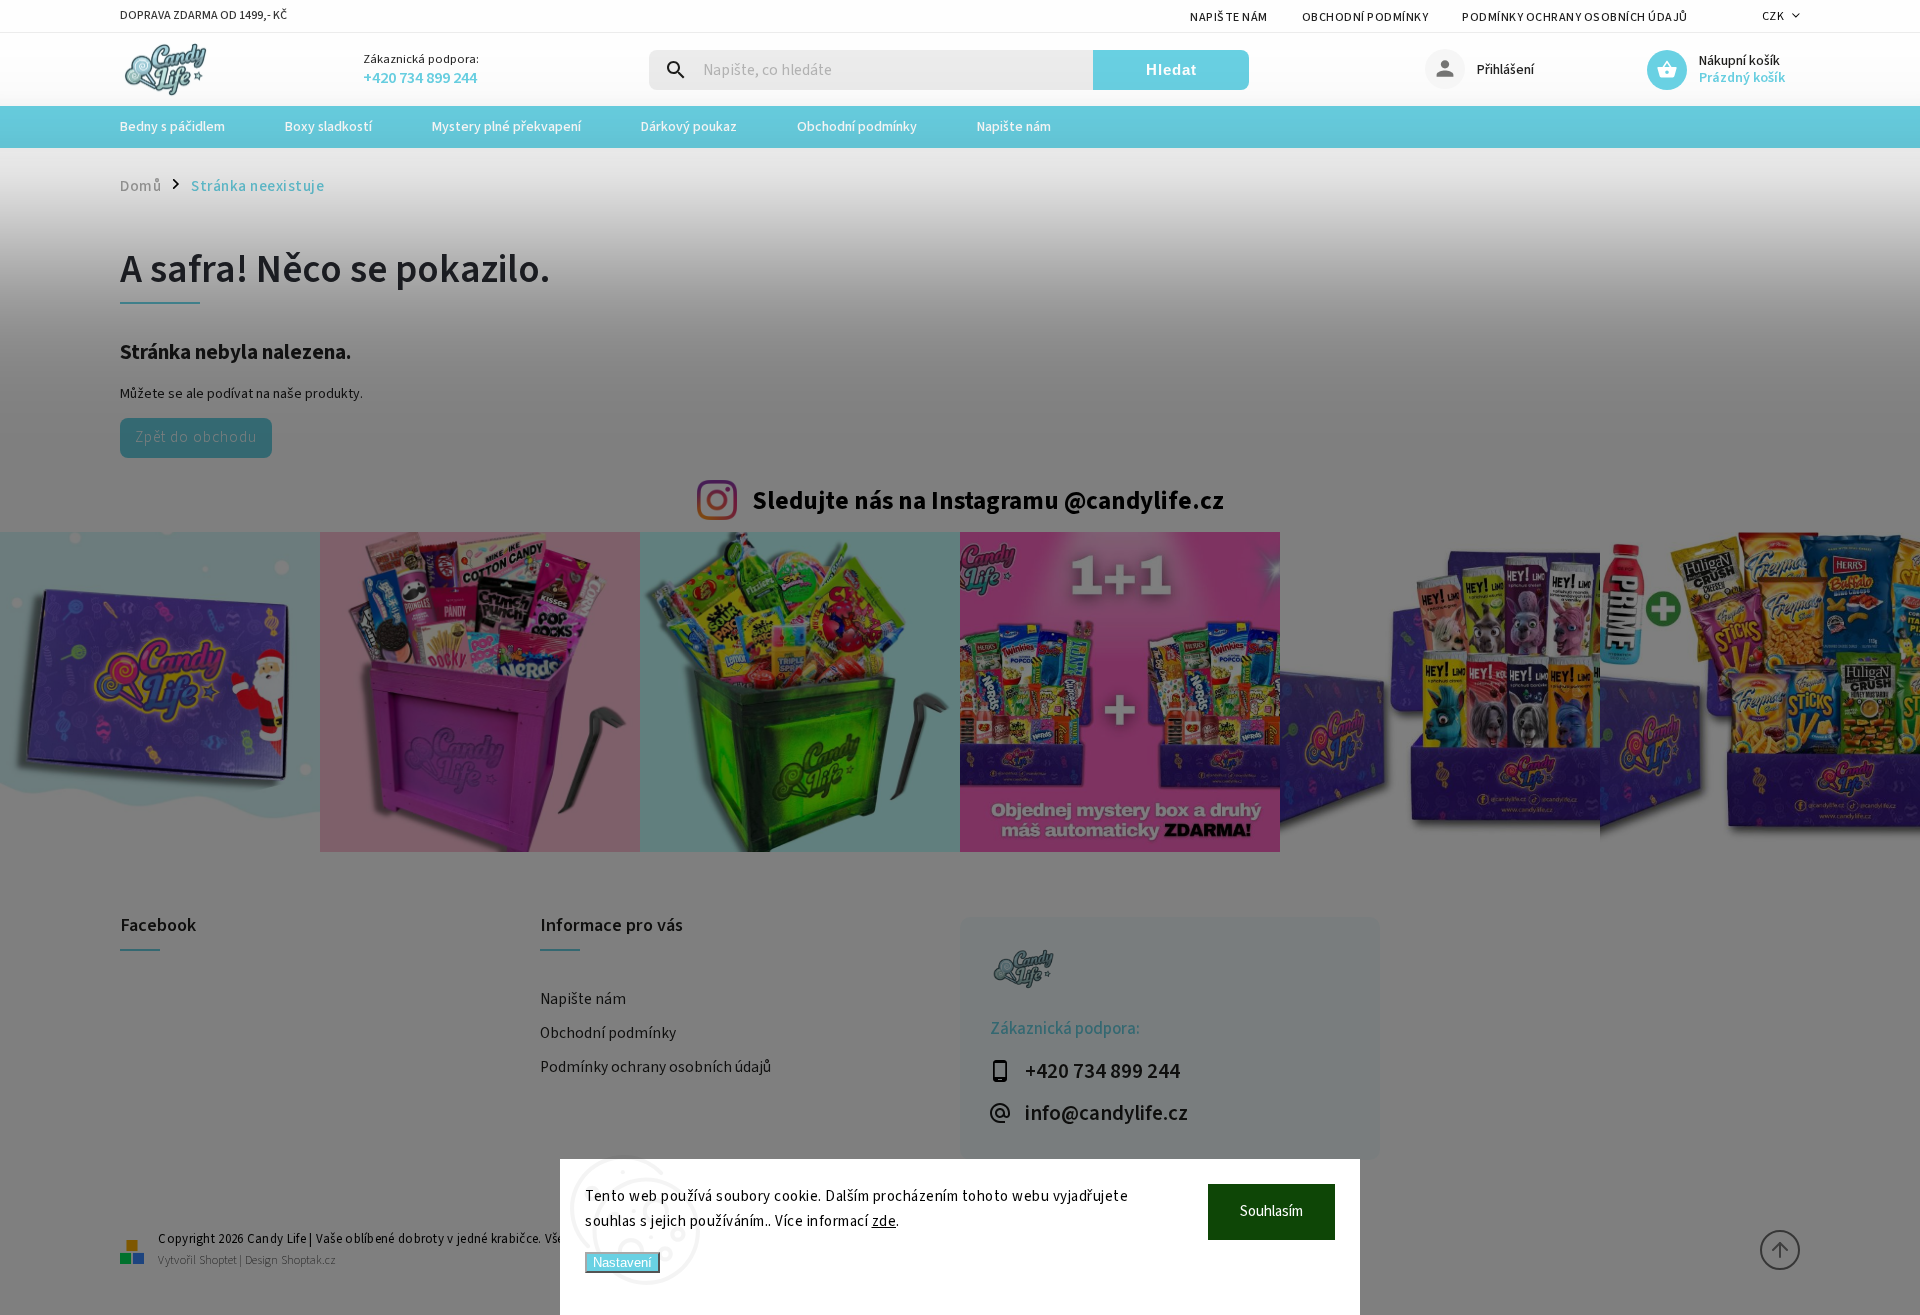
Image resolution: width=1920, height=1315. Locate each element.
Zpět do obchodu (196, 437)
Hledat (1171, 69)
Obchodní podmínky (1365, 17)
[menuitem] (187, 127)
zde (884, 1221)
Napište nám (1229, 17)
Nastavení (622, 1262)
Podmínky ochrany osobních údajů (1575, 17)
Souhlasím (1271, 1211)
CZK (1773, 16)
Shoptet (218, 1260)
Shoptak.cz (308, 1260)
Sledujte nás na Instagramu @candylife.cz (988, 501)
